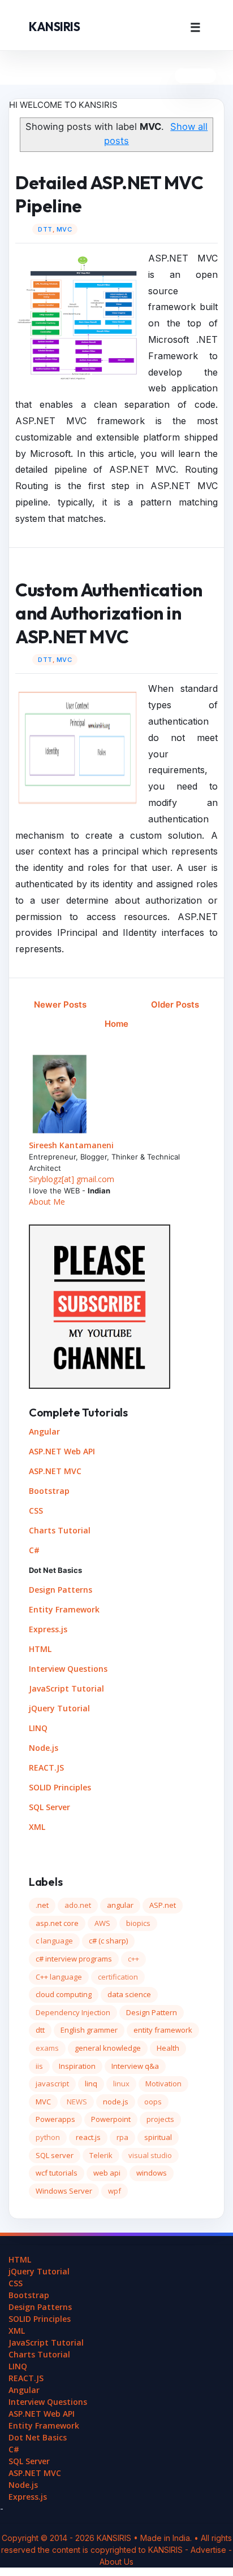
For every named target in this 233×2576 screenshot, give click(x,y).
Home (116, 1024)
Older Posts (175, 1004)
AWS (102, 1923)
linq (91, 2084)
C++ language (59, 1977)
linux (121, 2084)
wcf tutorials (57, 2173)
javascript (52, 2084)
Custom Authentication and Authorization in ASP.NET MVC (109, 613)
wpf (115, 2191)
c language (54, 1941)
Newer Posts (60, 1004)
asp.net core (57, 1923)
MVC (64, 229)
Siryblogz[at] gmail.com (72, 1179)
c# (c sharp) (108, 1941)
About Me (47, 1202)
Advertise (210, 2550)
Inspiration (77, 2066)
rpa (122, 2137)
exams (47, 2048)
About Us (116, 2562)
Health (168, 2048)
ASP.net (163, 1905)
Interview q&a (135, 2066)
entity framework (163, 2030)
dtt (45, 229)
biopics (138, 1923)
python (48, 2137)
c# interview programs (74, 1959)
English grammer (89, 2030)
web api (107, 2173)
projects (160, 2119)
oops (153, 2102)
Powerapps (55, 2119)
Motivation (163, 2084)
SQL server (55, 2155)
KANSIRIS (54, 27)
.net (42, 1905)
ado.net (78, 1905)
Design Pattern (152, 2012)
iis (39, 2066)
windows (152, 2173)
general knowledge (108, 2048)
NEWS (77, 2102)
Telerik (101, 2155)
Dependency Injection (73, 2012)
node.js (116, 2102)
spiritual (158, 2137)
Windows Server (64, 2191)
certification (118, 1977)
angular (120, 1905)
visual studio (150, 2155)
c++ (133, 1959)
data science (129, 1994)
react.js (88, 2137)
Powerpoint (111, 2119)
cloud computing (64, 1994)
